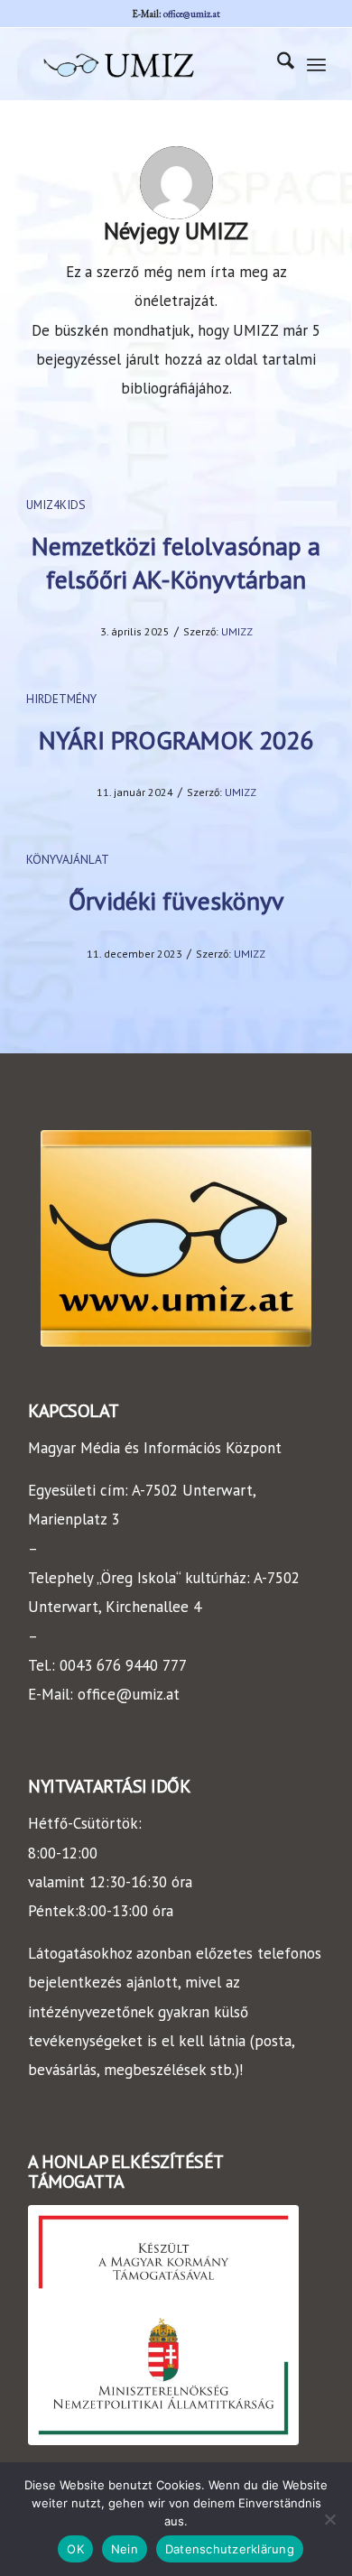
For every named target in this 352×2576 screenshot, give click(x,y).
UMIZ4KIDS (56, 505)
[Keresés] (277, 64)
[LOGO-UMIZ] (176, 1238)
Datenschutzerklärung (230, 2549)
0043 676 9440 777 (123, 1665)
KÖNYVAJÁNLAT (68, 859)
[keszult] (163, 2326)
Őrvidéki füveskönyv (176, 900)
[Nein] (329, 2519)
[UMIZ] (146, 64)
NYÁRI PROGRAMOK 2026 (176, 740)
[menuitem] (277, 64)
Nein (125, 2549)
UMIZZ (237, 631)
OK (75, 2549)
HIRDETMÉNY (61, 699)
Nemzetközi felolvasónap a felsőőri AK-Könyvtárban (176, 562)
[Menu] (316, 64)
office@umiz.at (192, 14)
